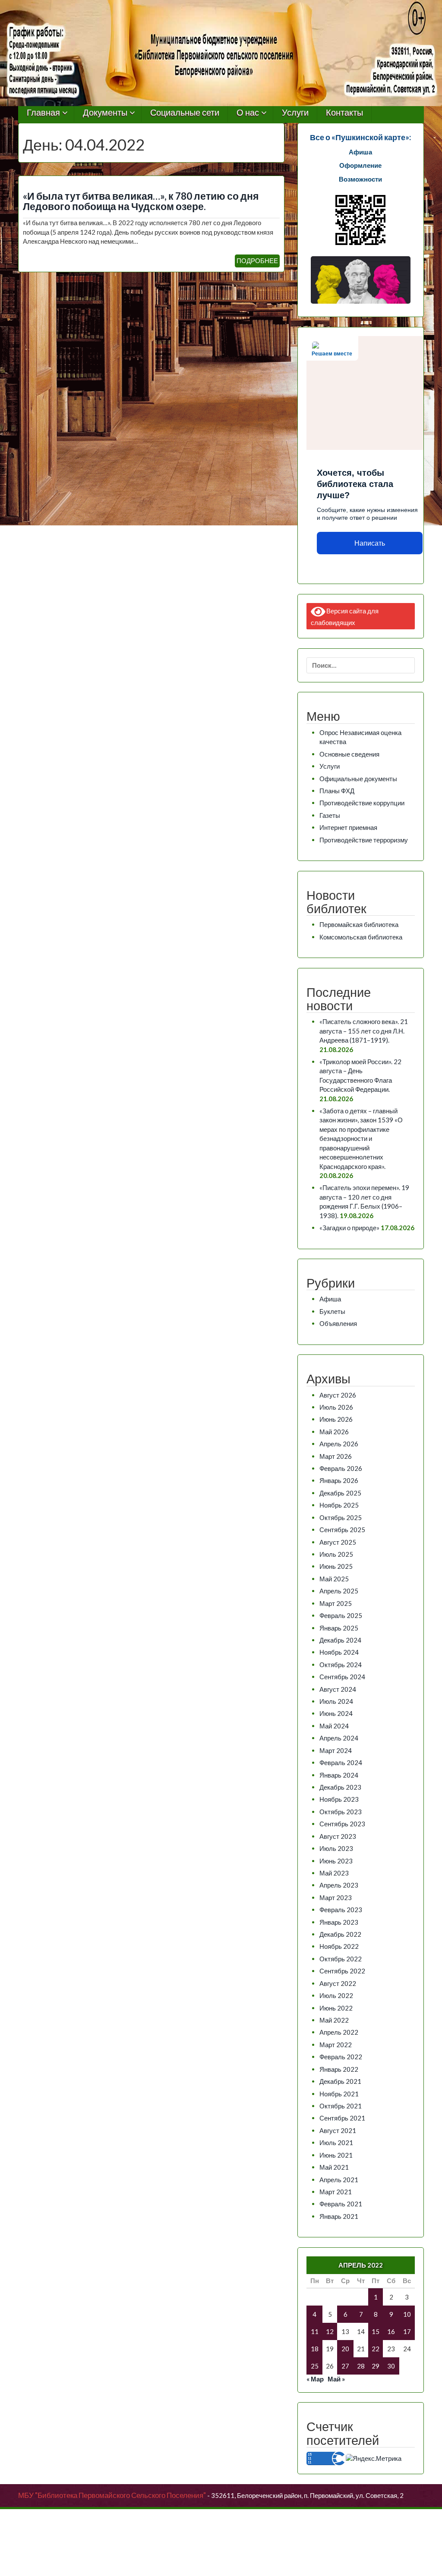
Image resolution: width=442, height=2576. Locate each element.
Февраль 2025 (341, 1615)
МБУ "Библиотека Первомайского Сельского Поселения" (112, 2495)
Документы (105, 113)
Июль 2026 (336, 1407)
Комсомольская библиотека (361, 937)
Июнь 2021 (336, 2155)
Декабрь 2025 (340, 1493)
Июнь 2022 (336, 2008)
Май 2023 (334, 1873)
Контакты (344, 113)
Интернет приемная (348, 827)
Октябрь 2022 (341, 1959)
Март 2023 (336, 1897)
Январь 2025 (339, 1628)
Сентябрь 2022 (342, 1971)
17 (407, 2331)
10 (407, 2314)
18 (315, 2349)
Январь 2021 (339, 2216)
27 (345, 2366)
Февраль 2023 (341, 1910)
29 (376, 2366)
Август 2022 (338, 1983)
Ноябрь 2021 (339, 2094)
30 (391, 2366)
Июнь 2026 (336, 1419)
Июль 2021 (336, 2142)
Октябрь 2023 (341, 1812)
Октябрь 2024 (341, 1665)
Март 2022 (336, 2045)
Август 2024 (338, 1689)
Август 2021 (338, 2130)
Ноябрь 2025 (339, 1505)
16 (391, 2331)
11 (315, 2331)
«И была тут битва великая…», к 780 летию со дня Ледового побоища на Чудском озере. (141, 201)
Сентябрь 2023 (342, 1824)
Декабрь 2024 (340, 1640)
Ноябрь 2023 (339, 1799)
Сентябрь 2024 (342, 1677)
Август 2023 (338, 1836)
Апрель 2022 (339, 2032)
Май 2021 (334, 2167)
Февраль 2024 (341, 1762)
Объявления (338, 1323)
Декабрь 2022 (340, 1934)
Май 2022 (334, 2020)
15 (376, 2331)
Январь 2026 (339, 1480)
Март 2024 (336, 1750)
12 (330, 2331)
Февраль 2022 (341, 2057)
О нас (248, 113)
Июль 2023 (336, 1848)
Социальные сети (185, 113)
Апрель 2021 (339, 2180)
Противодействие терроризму (364, 840)
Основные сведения (349, 754)
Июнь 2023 (336, 1861)
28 (361, 2366)
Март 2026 (336, 1456)
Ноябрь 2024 (339, 1652)
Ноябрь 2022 (339, 1946)
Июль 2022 (336, 1995)
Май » (336, 2379)
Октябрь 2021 (341, 2106)
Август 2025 (338, 1542)
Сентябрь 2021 (342, 2118)
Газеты (330, 815)
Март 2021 (336, 2192)
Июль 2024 (336, 1701)
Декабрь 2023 (340, 1787)
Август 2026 (338, 1395)
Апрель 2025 (339, 1591)
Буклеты (332, 1311)
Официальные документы (358, 779)
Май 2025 (334, 1579)
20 (345, 2349)
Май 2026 (334, 1432)
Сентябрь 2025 (342, 1530)
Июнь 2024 (336, 1713)
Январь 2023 (339, 1922)
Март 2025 (336, 1603)
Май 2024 (334, 1726)
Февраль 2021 (341, 2204)
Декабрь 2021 (340, 2081)
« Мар (315, 2379)
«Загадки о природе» (349, 1228)
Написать (370, 543)
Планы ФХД (337, 791)
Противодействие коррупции (362, 803)
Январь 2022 (339, 2069)
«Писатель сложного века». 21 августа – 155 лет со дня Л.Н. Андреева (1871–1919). (364, 1031)
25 (315, 2366)
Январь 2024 (339, 1775)
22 (376, 2349)
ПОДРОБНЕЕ (257, 261)
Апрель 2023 (339, 1885)
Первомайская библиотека (359, 924)
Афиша (330, 1299)
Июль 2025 (336, 1554)
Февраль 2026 (341, 1468)
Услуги (295, 113)
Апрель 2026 (339, 1444)
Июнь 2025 (336, 1566)
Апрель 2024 (339, 1738)
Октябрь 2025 (341, 1517)
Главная (43, 113)
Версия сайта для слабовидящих (345, 616)
